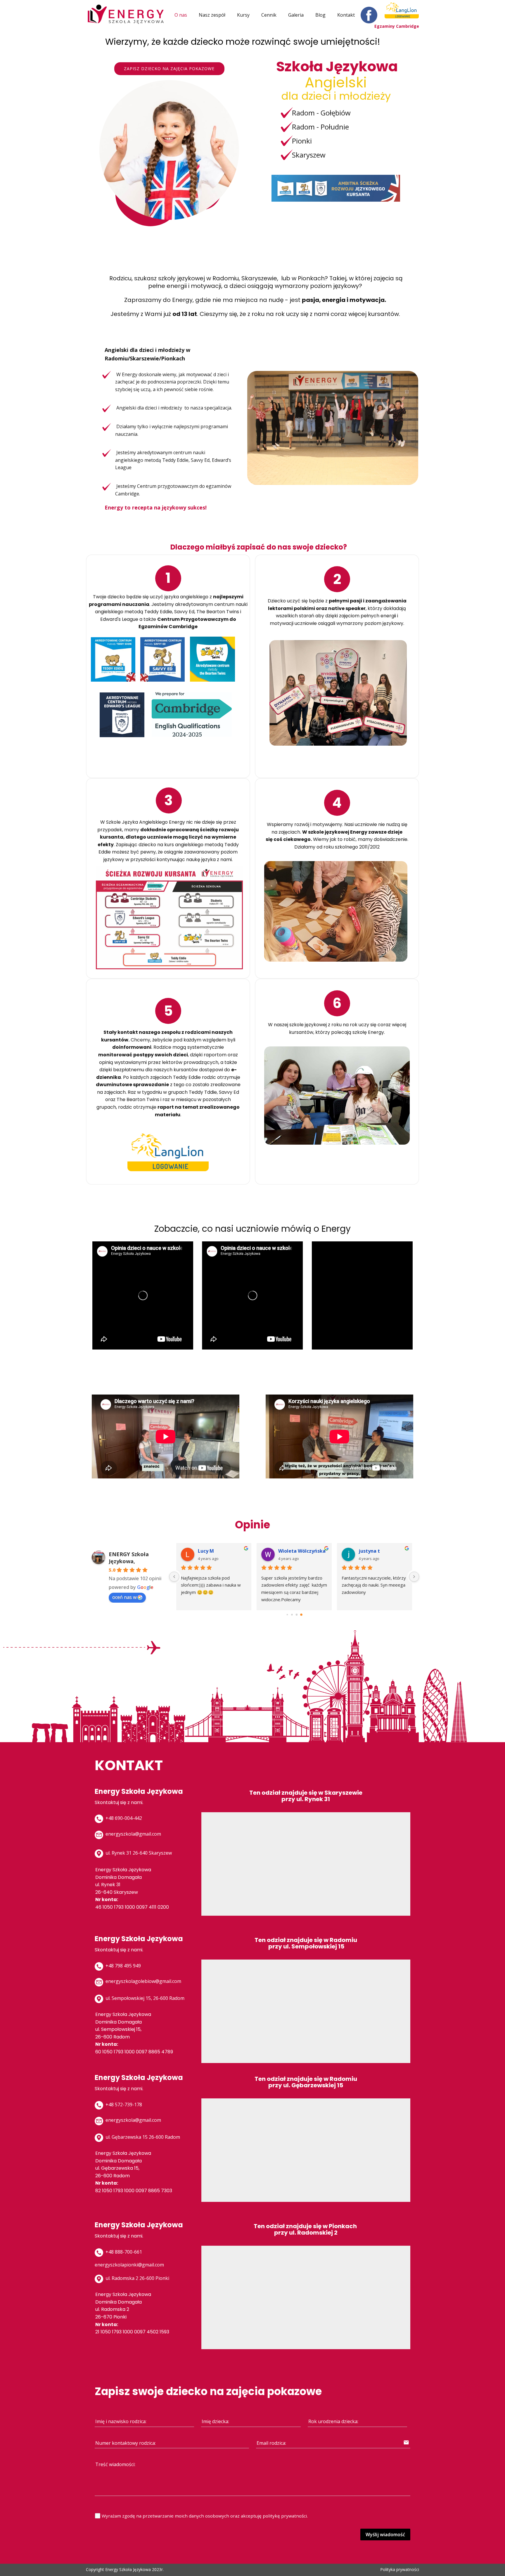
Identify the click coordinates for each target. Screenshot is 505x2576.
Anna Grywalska (378, 1551)
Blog (320, 15)
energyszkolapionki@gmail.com (129, 2265)
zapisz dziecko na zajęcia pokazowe (169, 69)
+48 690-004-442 (123, 1818)
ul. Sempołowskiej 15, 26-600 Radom (144, 1998)
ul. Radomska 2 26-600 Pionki (137, 2278)
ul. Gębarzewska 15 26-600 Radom (142, 2137)
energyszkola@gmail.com (133, 1834)
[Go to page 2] (297, 1615)
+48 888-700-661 (123, 2252)
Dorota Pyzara (215, 1551)
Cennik (269, 15)
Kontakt (346, 15)
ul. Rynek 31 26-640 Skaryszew (138, 1853)
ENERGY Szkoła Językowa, (129, 1558)
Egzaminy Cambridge (397, 26)
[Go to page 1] (292, 1614)
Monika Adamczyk (300, 1551)
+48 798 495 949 (123, 1966)
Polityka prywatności (400, 2569)
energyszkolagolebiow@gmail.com (143, 1981)
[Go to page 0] (287, 1615)
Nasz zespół (212, 15)
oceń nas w (124, 1597)
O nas (181, 15)
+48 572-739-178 (123, 2105)
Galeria (296, 15)
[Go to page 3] (301, 1614)
